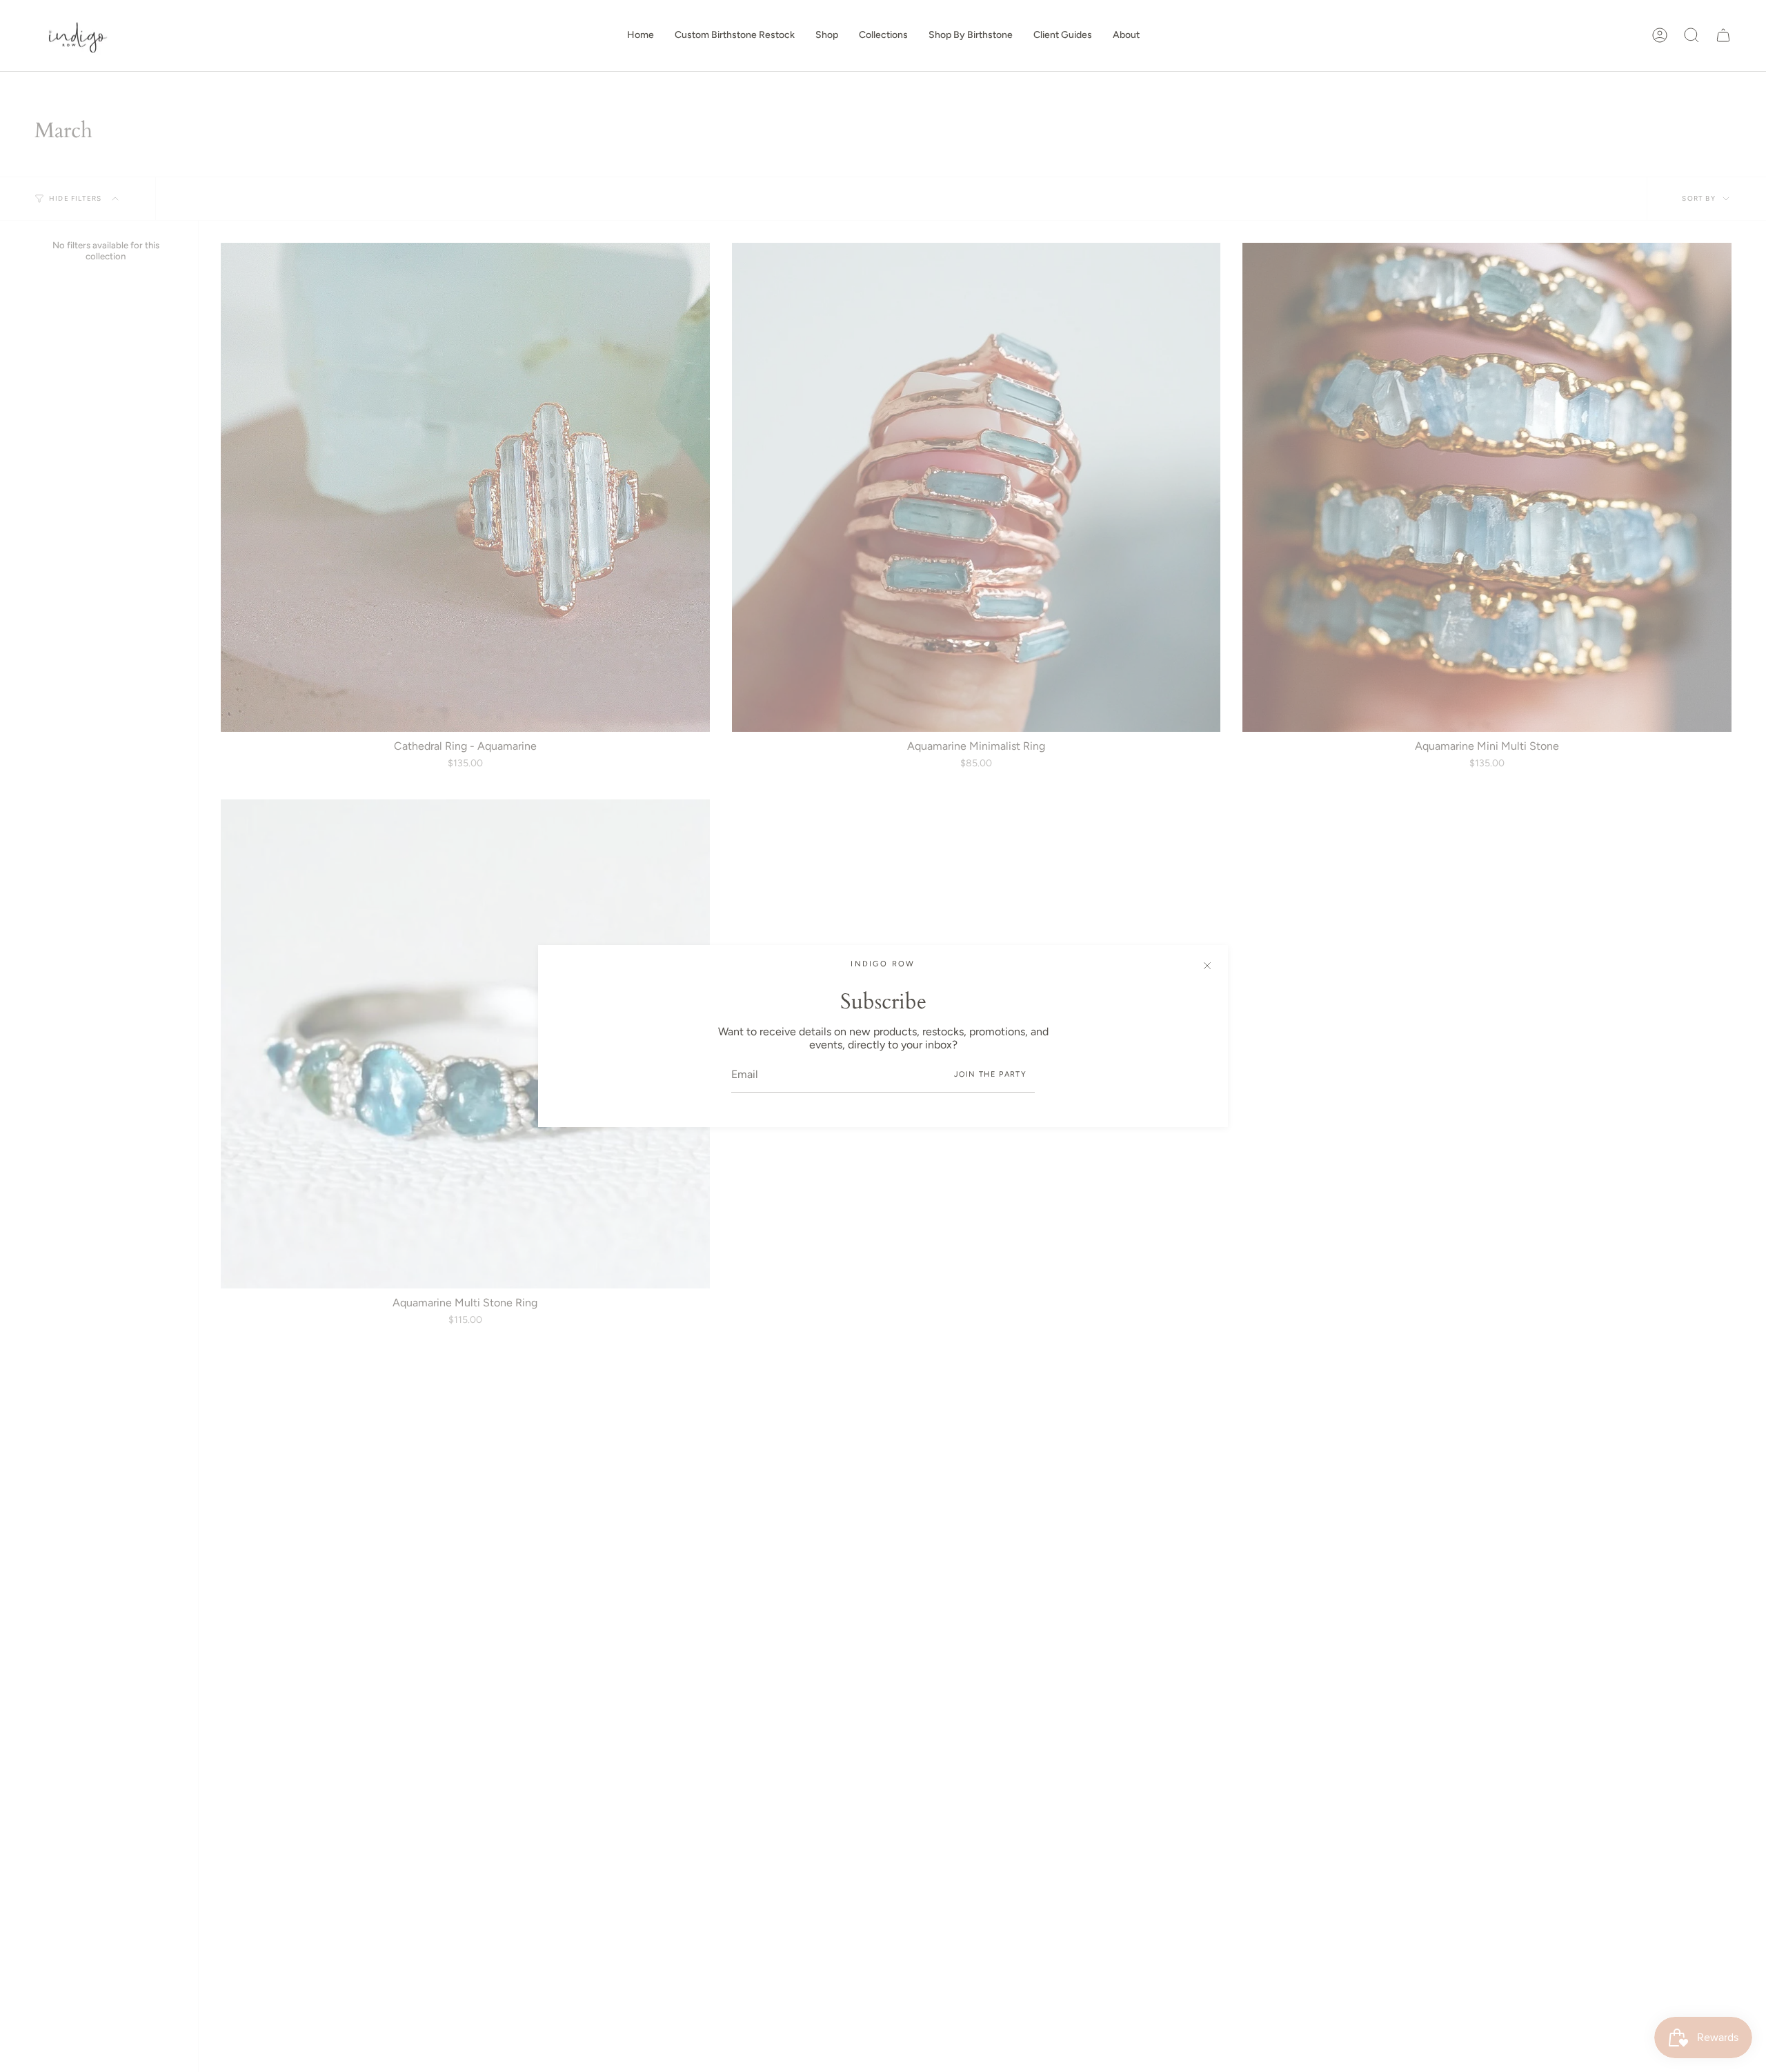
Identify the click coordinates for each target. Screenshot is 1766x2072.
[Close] (1207, 966)
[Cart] (1723, 35)
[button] (827, 36)
